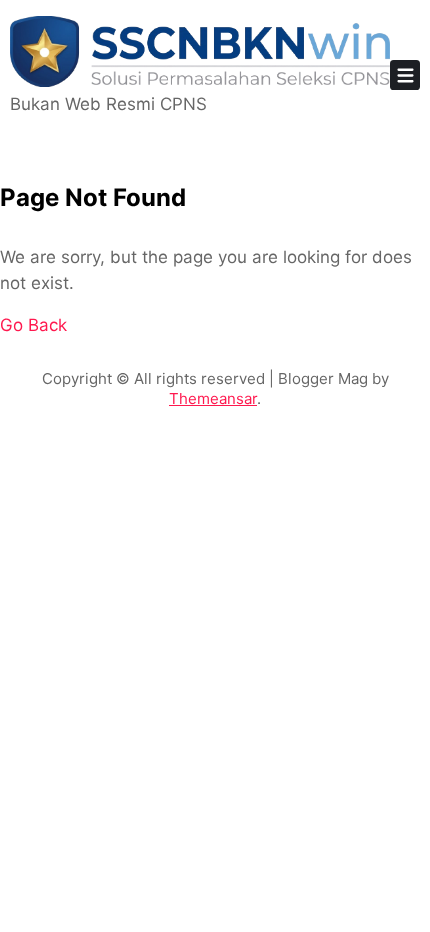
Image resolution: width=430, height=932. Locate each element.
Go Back (33, 325)
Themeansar (213, 398)
